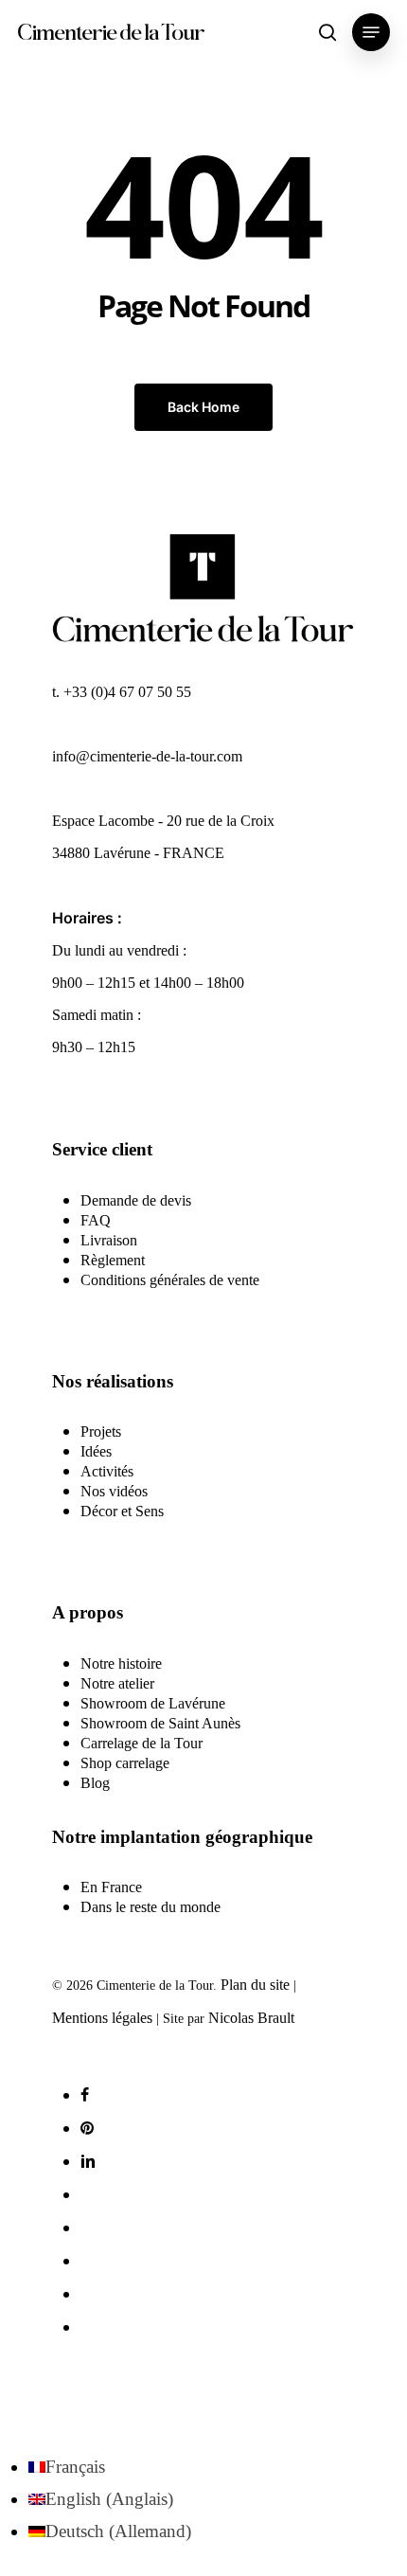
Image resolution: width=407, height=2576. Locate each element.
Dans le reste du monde (150, 1907)
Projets (101, 1431)
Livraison (109, 1240)
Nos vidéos (114, 1491)
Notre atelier (117, 1683)
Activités (107, 1471)
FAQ (96, 1220)
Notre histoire (121, 1664)
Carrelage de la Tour (142, 1743)
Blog (95, 1783)
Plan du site (255, 1985)
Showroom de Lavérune (153, 1703)
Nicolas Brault (251, 2018)
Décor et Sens (122, 1511)
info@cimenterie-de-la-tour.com (147, 756)
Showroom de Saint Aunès (160, 1723)
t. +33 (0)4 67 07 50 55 (122, 692)
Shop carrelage (125, 1763)
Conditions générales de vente (170, 1280)
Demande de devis (136, 1200)
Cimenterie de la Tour (110, 32)
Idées (96, 1451)
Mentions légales (102, 2018)
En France (111, 1887)
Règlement (113, 1260)
